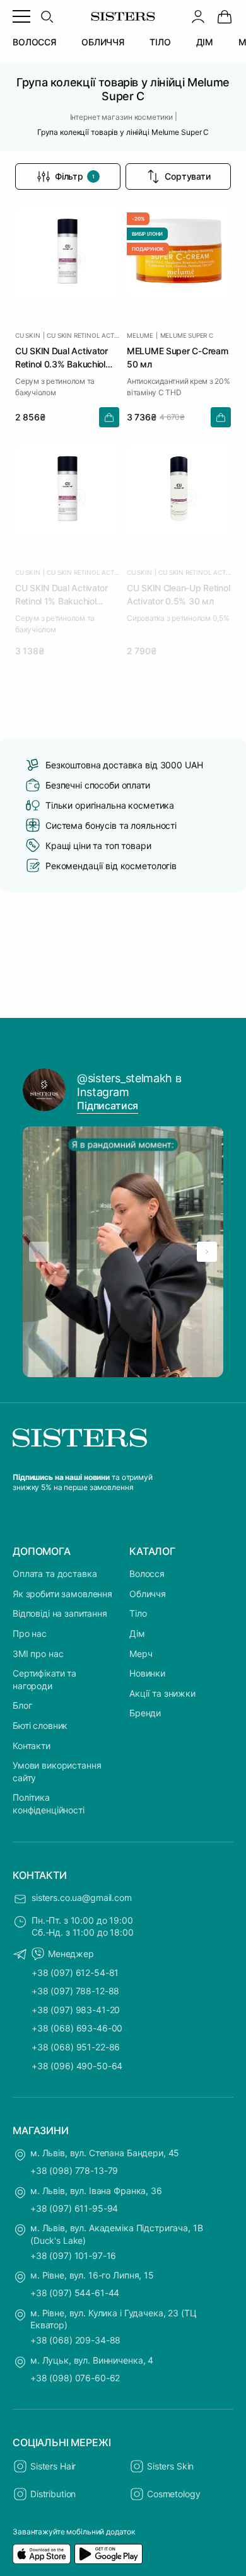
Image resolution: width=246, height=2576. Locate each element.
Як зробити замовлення (62, 1594)
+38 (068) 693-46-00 (77, 2028)
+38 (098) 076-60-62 (75, 2378)
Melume (140, 335)
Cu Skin (28, 335)
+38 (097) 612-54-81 (75, 1972)
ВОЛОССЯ (34, 42)
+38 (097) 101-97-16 (73, 2255)
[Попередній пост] (39, 1252)
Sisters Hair (53, 2466)
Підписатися (108, 1106)
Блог (22, 1705)
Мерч (141, 1654)
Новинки (147, 1673)
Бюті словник (40, 1725)
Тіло (138, 1613)
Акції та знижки (162, 1693)
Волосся (147, 1574)
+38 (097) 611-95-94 (74, 2208)
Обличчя (148, 1594)
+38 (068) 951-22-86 (76, 2047)
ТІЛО (160, 42)
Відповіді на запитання (60, 1613)
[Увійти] (198, 16)
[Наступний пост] (207, 1252)
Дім (137, 1633)
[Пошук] (47, 16)
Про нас (30, 1633)
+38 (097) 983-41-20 (76, 2010)
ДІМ (205, 42)
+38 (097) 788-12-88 (75, 1991)
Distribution (53, 2494)
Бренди (145, 1713)
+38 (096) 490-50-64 (77, 2066)
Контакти (32, 1746)
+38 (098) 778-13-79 (74, 2170)
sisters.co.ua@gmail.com (82, 1897)
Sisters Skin (170, 2466)
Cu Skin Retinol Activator (83, 335)
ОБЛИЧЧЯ (103, 42)
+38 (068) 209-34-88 (75, 2340)
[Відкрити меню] (21, 16)
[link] (225, 16)
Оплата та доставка (55, 1574)
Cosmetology (173, 2494)
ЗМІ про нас (38, 1654)
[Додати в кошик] (109, 417)
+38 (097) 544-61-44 (75, 2293)
